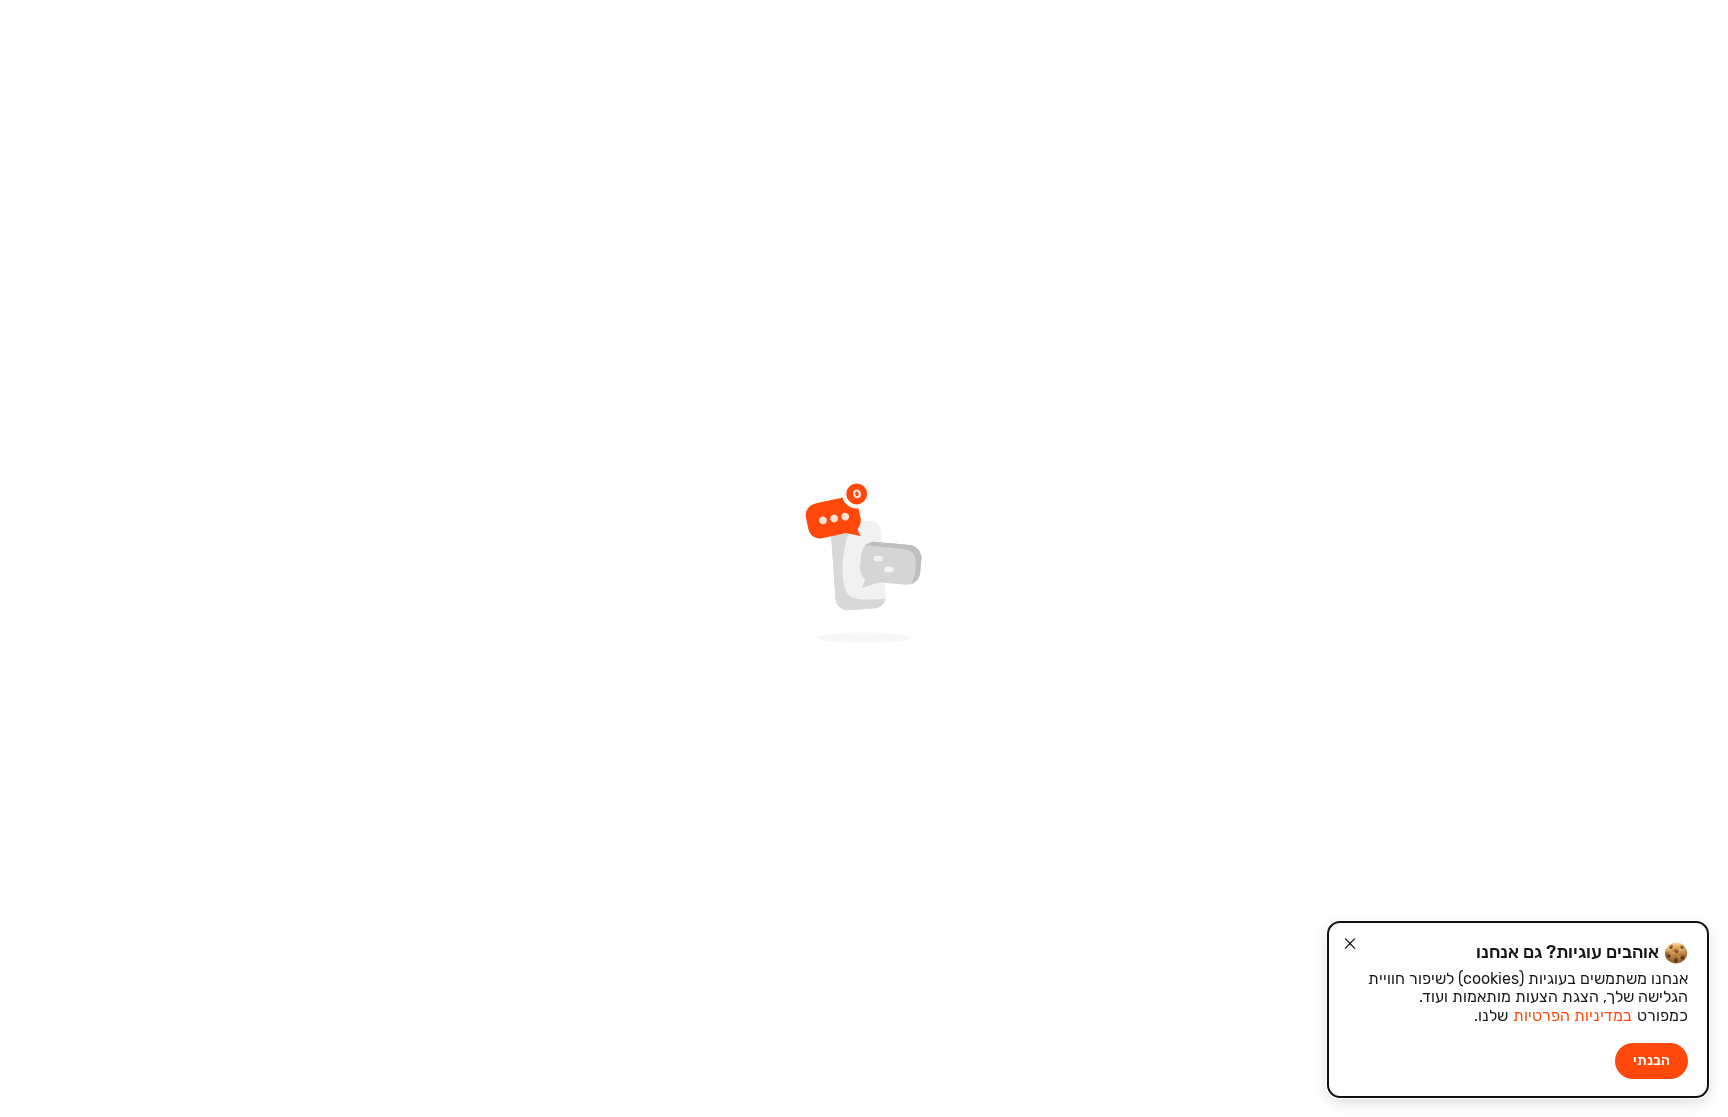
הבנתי (1651, 1060)
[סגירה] (1350, 944)
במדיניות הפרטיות (1572, 1015)
